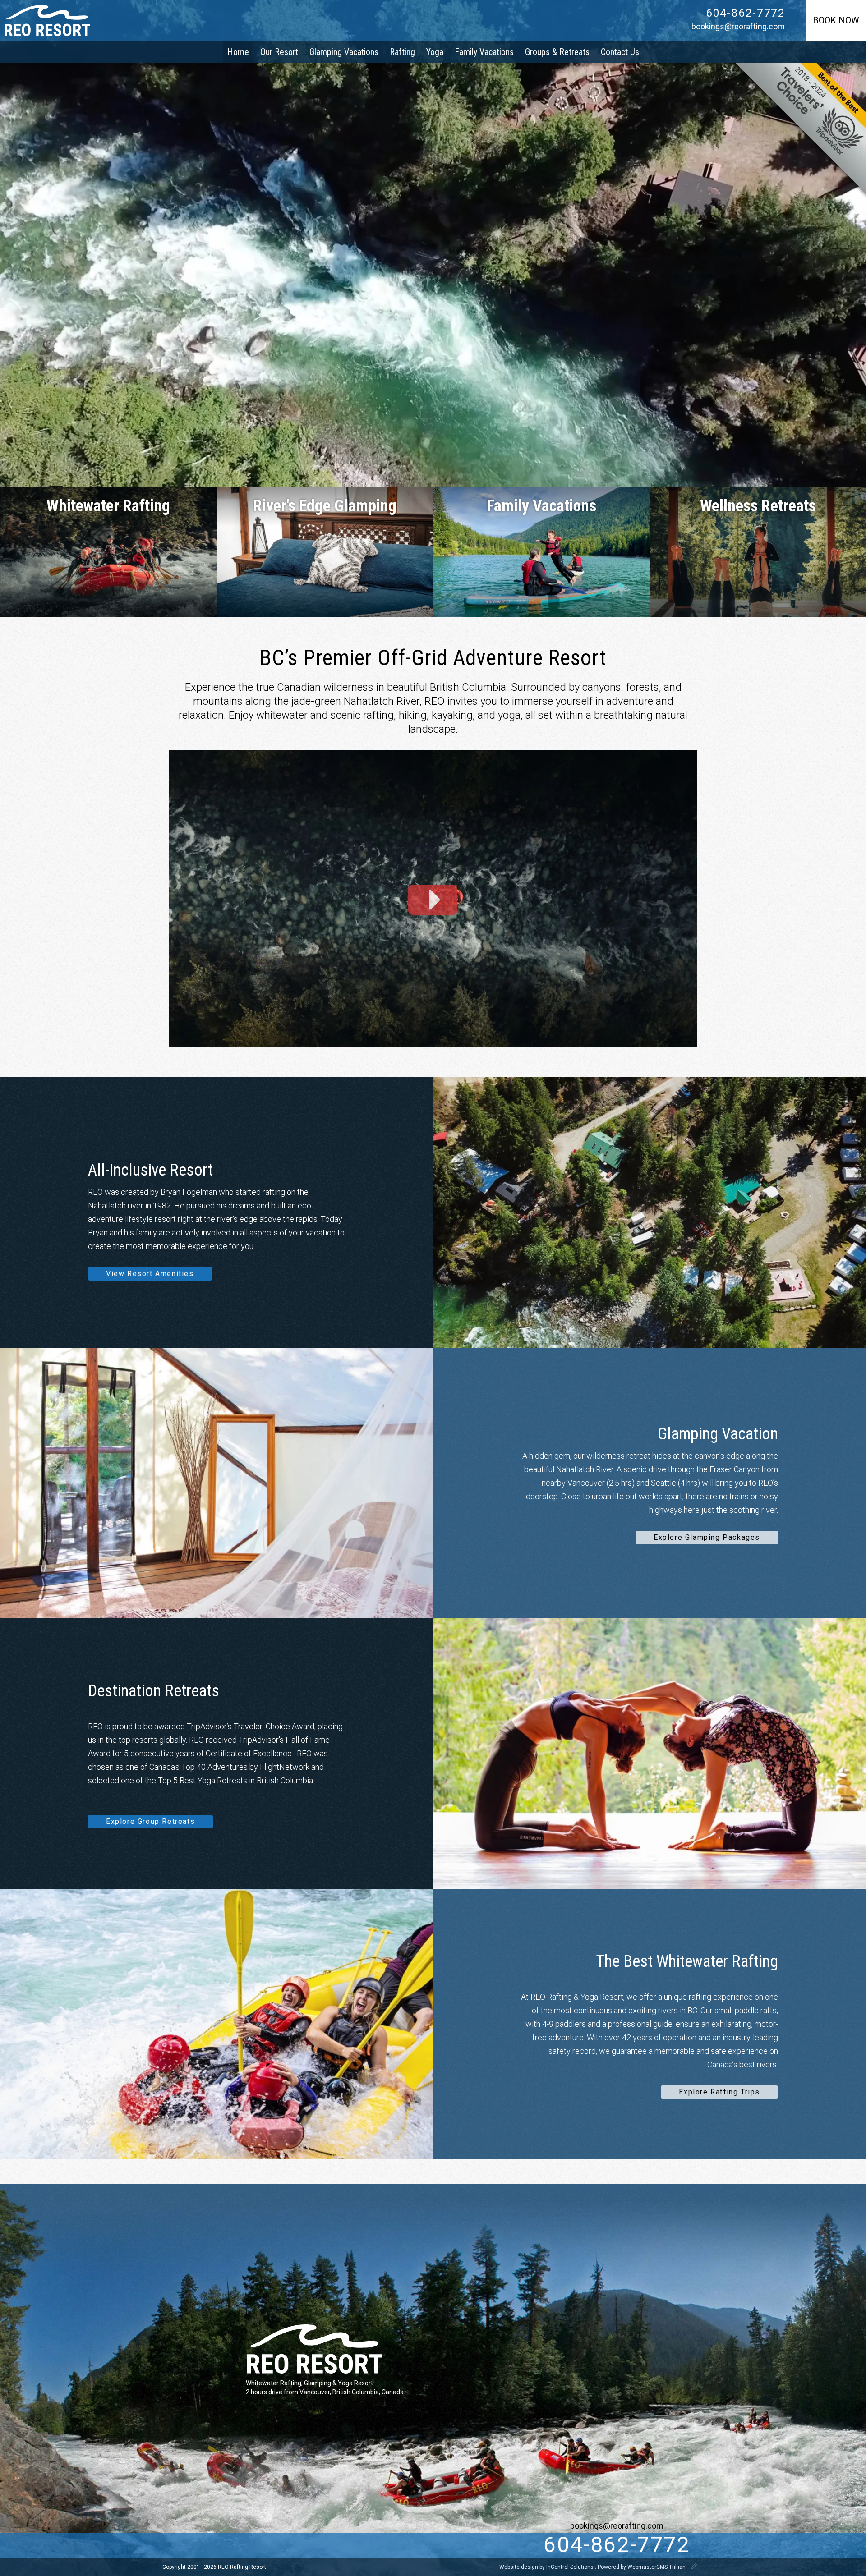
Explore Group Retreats (150, 1821)
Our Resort (279, 52)
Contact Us (620, 52)
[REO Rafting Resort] (47, 20)
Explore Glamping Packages (707, 1537)
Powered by (642, 2567)
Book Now (836, 20)
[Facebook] (234, 2545)
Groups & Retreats (557, 52)
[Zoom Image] (433, 900)
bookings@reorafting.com (738, 26)
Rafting (402, 52)
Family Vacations (484, 52)
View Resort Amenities (150, 1274)
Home (238, 52)
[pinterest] (271, 2545)
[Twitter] (216, 2545)
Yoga (435, 52)
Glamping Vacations (344, 52)
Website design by (546, 2567)
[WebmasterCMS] (694, 2567)
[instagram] (253, 2545)
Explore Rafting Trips (719, 2092)
